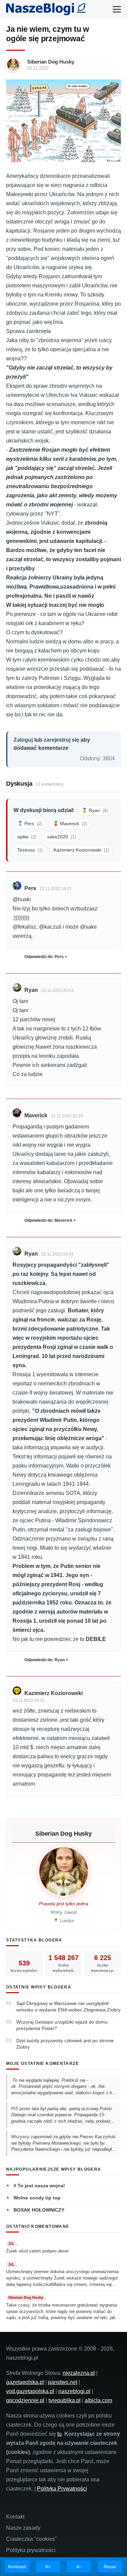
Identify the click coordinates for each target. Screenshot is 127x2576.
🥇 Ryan (95, 810)
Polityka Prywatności (62, 2489)
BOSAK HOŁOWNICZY (39, 2210)
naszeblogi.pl (74, 2391)
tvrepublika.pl (65, 2400)
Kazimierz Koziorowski (81, 850)
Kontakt (15, 2517)
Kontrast (17, 2567)
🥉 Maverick (70, 824)
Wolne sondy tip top (37, 2198)
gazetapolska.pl (25, 2382)
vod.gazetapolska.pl (30, 2391)
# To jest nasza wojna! (39, 2186)
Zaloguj (23, 740)
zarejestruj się (61, 740)
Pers (30, 888)
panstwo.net (63, 2382)
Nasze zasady (23, 2528)
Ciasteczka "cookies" (31, 2539)
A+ (48, 2567)
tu (59, 2434)
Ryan (31, 990)
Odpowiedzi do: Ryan (45, 1660)
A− (79, 2567)
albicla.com (98, 2400)
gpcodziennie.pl (25, 2400)
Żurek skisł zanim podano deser (37, 2251)
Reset (110, 2567)
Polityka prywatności (31, 2550)
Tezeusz (30, 850)
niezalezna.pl (79, 2373)
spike (27, 837)
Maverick (36, 1115)
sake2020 (61, 837)
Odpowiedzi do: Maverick (48, 1220)
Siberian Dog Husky (51, 62)
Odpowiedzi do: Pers (44, 957)
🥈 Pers (30, 824)
